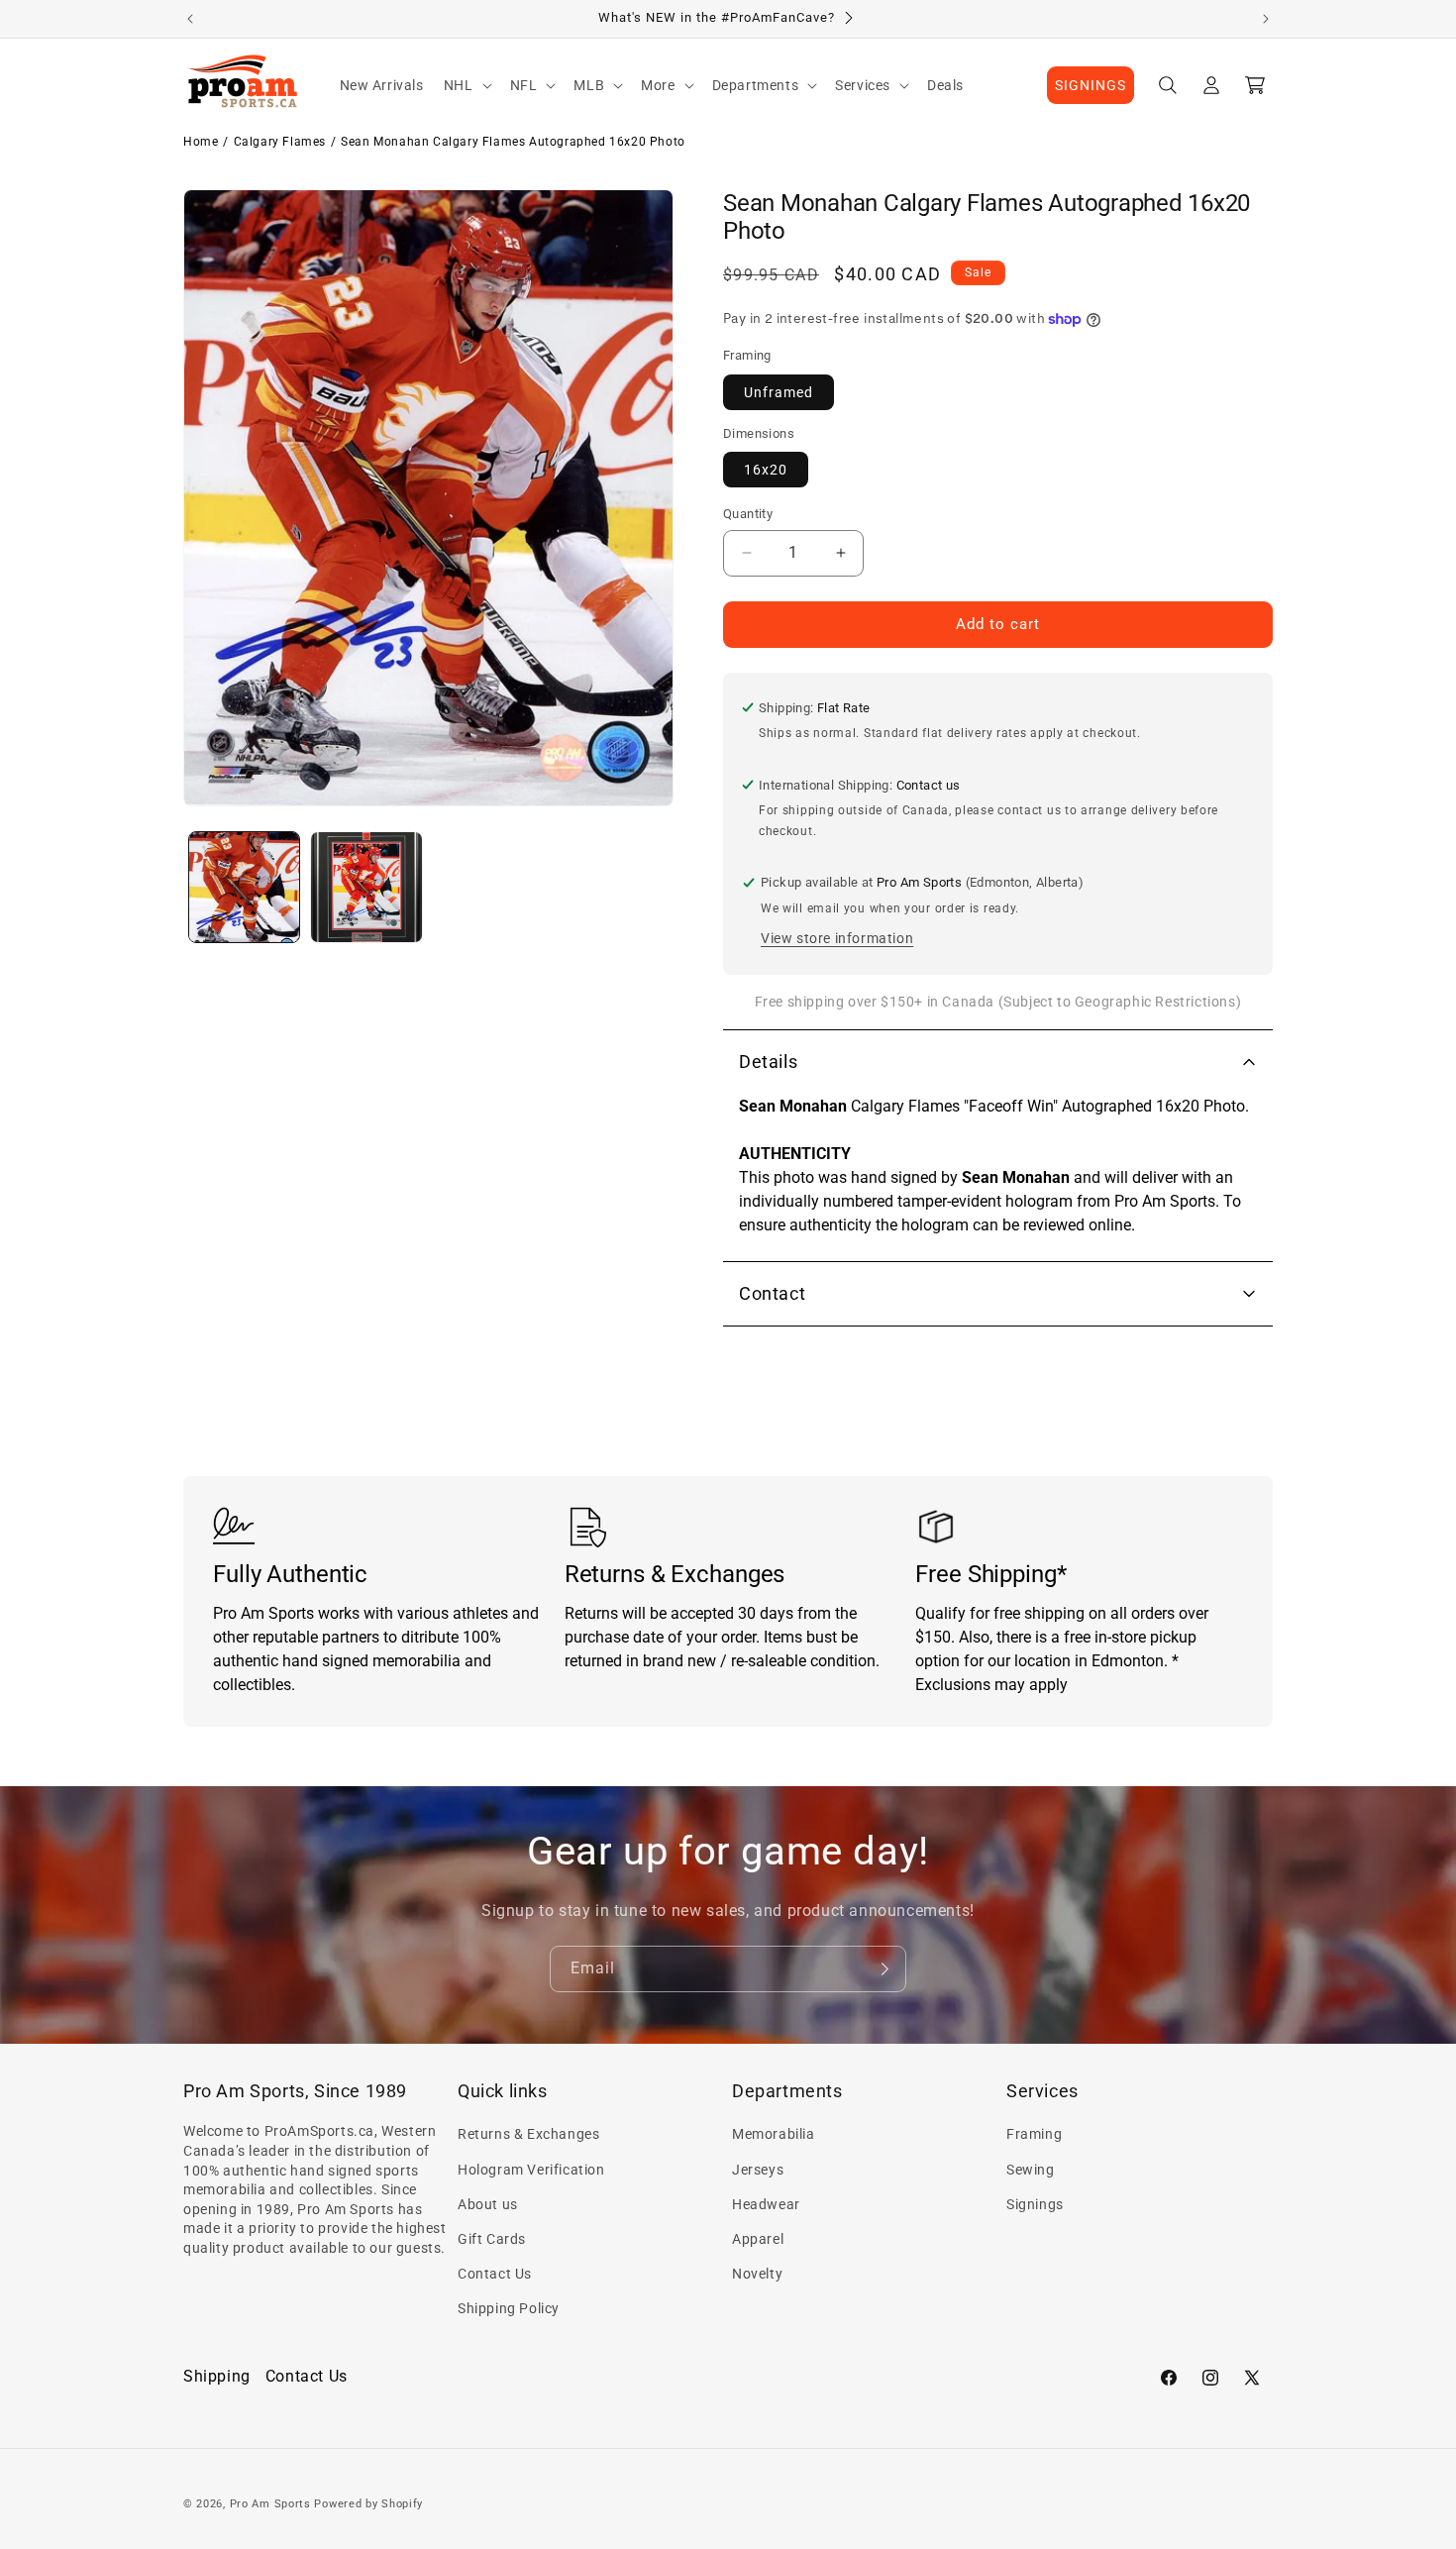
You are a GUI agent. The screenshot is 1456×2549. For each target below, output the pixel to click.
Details (768, 1062)
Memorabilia (774, 2134)
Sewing (1031, 2170)
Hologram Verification (531, 2170)
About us (488, 2204)
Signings (1035, 2204)
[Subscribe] (884, 1969)
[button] (467, 85)
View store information (837, 938)
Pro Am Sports (270, 2504)
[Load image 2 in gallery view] (366, 887)
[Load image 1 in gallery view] (244, 887)
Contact (772, 1293)
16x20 (766, 470)
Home (201, 142)
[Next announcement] (1266, 19)
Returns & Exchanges (528, 2134)
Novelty (757, 2274)
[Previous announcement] (190, 19)
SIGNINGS (1091, 85)
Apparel (758, 2239)
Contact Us (495, 2274)
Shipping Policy (509, 2308)
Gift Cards (492, 2239)
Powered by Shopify (368, 2504)
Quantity (748, 514)
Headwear (766, 2204)
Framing (1034, 2134)
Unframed (779, 392)
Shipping (217, 2376)
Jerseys (758, 2170)
